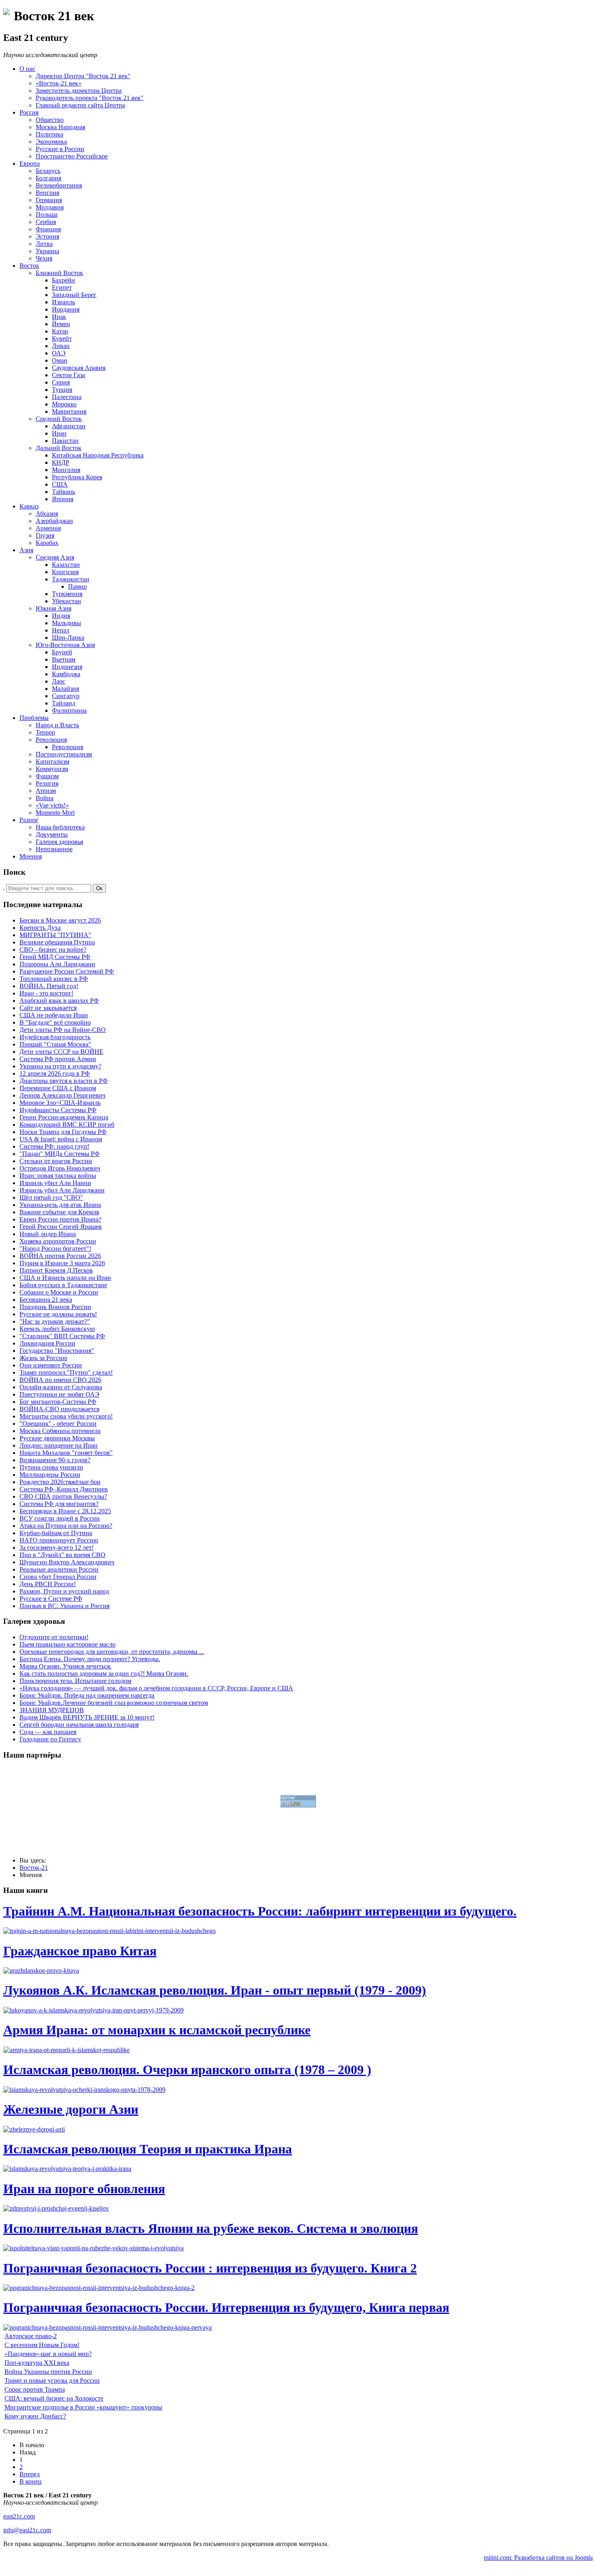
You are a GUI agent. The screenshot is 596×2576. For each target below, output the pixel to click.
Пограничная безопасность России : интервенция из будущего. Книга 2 (210, 2268)
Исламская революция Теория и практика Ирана (148, 2149)
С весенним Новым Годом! (42, 2345)
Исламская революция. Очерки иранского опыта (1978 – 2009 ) (187, 2070)
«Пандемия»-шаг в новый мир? (48, 2354)
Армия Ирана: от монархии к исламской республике (157, 2030)
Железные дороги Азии (71, 2109)
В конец (31, 2481)
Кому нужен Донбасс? (35, 2416)
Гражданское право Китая (80, 1951)
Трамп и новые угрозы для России (52, 2381)
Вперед (30, 2474)
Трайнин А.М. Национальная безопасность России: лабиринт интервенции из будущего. (260, 1911)
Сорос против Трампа (35, 2389)
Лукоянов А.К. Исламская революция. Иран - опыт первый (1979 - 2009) (215, 1990)
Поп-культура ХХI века (37, 2363)
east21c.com (19, 2516)
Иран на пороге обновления (84, 2189)
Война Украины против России (48, 2372)
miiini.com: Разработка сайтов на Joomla (538, 2558)
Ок (99, 888)
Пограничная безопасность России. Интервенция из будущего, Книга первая (226, 2307)
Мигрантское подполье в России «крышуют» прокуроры (83, 2407)
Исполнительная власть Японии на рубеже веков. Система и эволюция (211, 2228)
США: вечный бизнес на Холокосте (54, 2398)
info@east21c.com (27, 2530)
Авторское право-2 (31, 2336)
